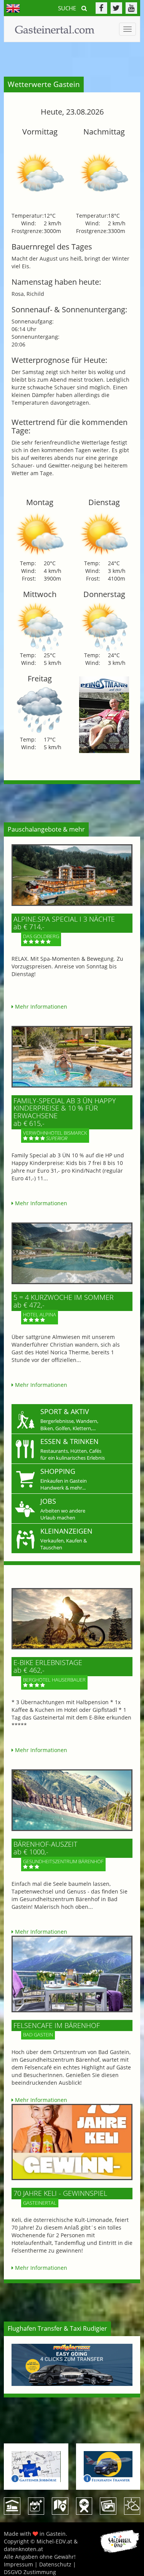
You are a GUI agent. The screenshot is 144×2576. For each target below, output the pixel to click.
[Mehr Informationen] (72, 875)
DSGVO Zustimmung (30, 2572)
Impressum (18, 2564)
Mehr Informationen (40, 1007)
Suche (68, 8)
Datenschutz (55, 2564)
